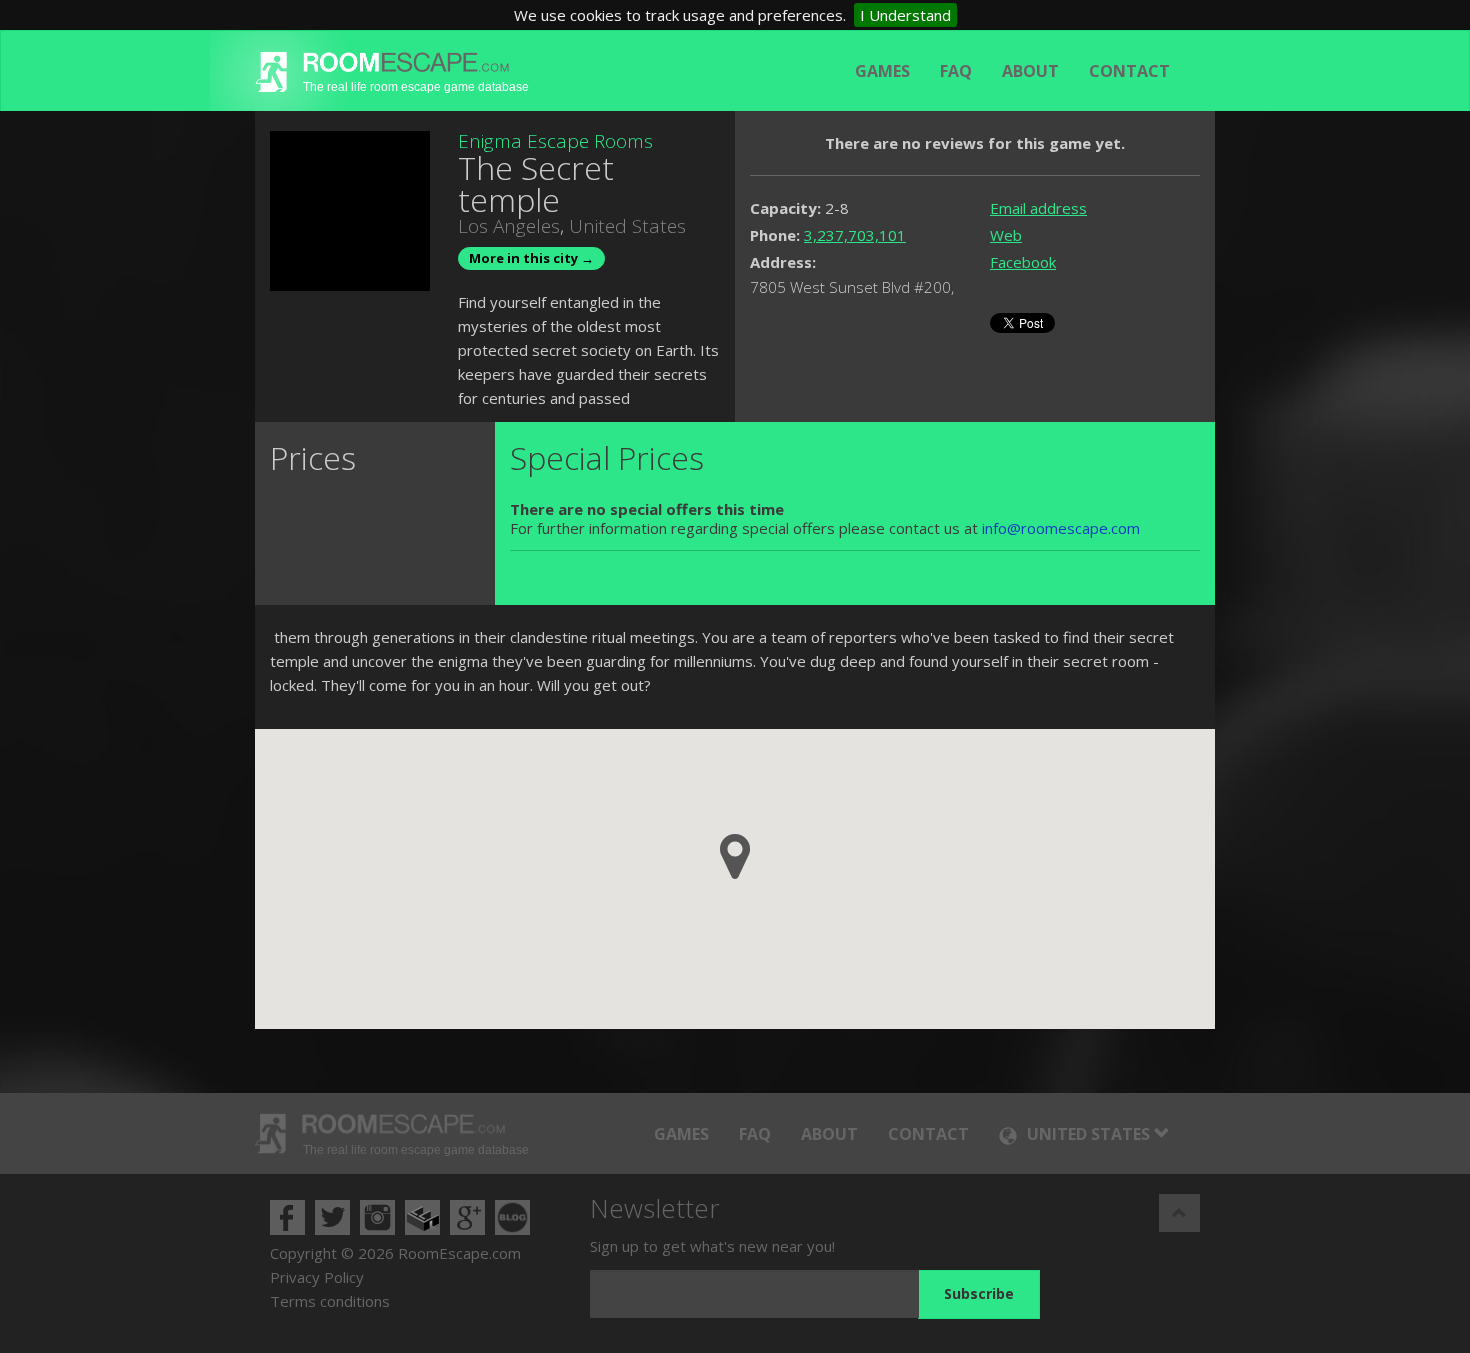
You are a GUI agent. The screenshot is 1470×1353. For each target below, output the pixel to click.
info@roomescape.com (1061, 528)
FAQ (956, 71)
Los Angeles (509, 226)
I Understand (905, 15)
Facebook (1023, 262)
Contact (1129, 71)
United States (627, 226)
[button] (735, 856)
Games (882, 71)
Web (1006, 235)
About (1030, 71)
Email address (1038, 208)
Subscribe (979, 1293)
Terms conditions (330, 1301)
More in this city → (531, 258)
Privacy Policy (317, 1277)
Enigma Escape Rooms (555, 141)
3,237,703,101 (855, 235)
